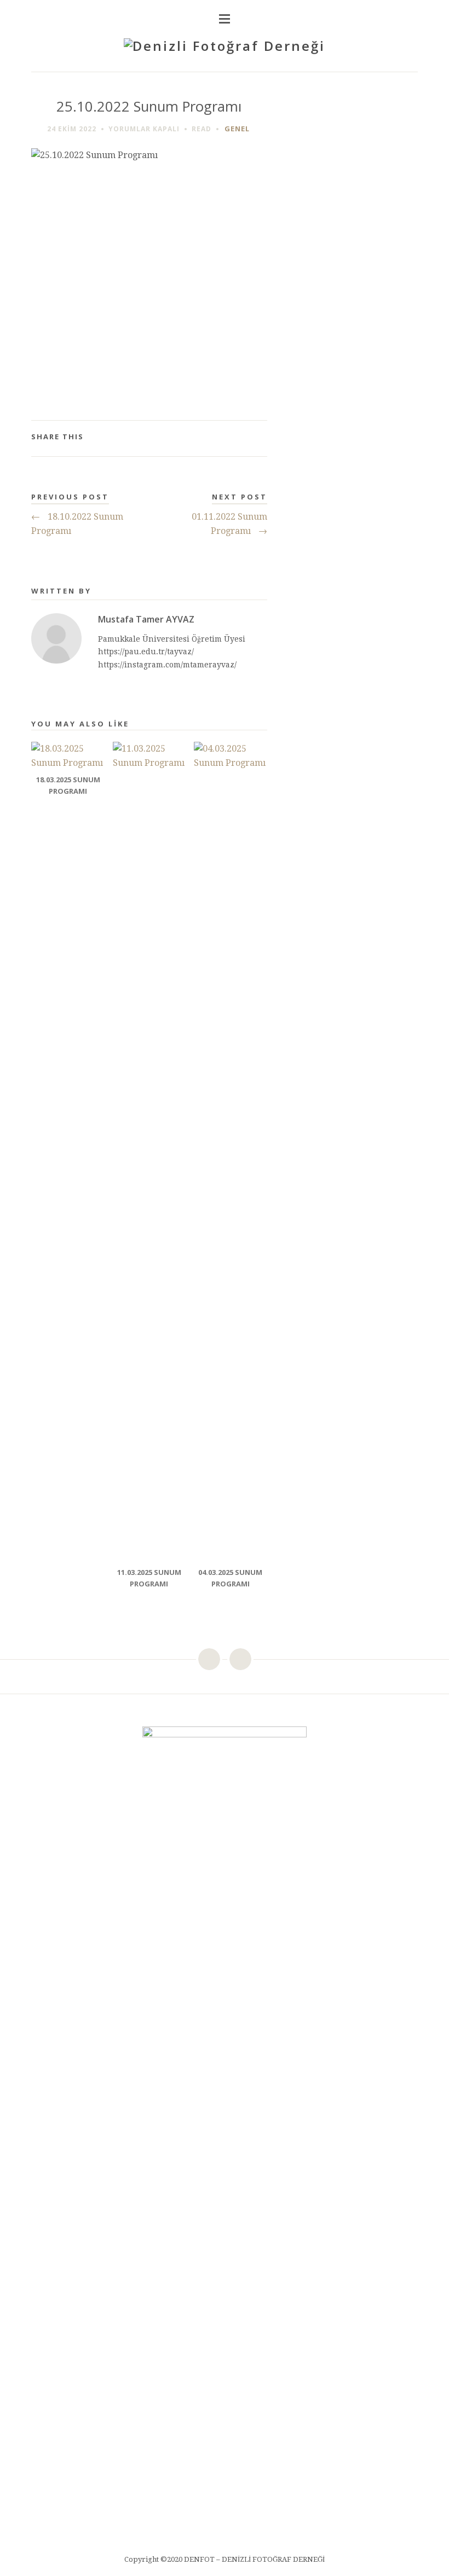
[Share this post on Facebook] (207, 438)
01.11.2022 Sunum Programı (229, 524)
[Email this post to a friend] (259, 438)
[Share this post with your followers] (224, 438)
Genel (237, 129)
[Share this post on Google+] (242, 438)
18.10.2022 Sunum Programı (77, 524)
